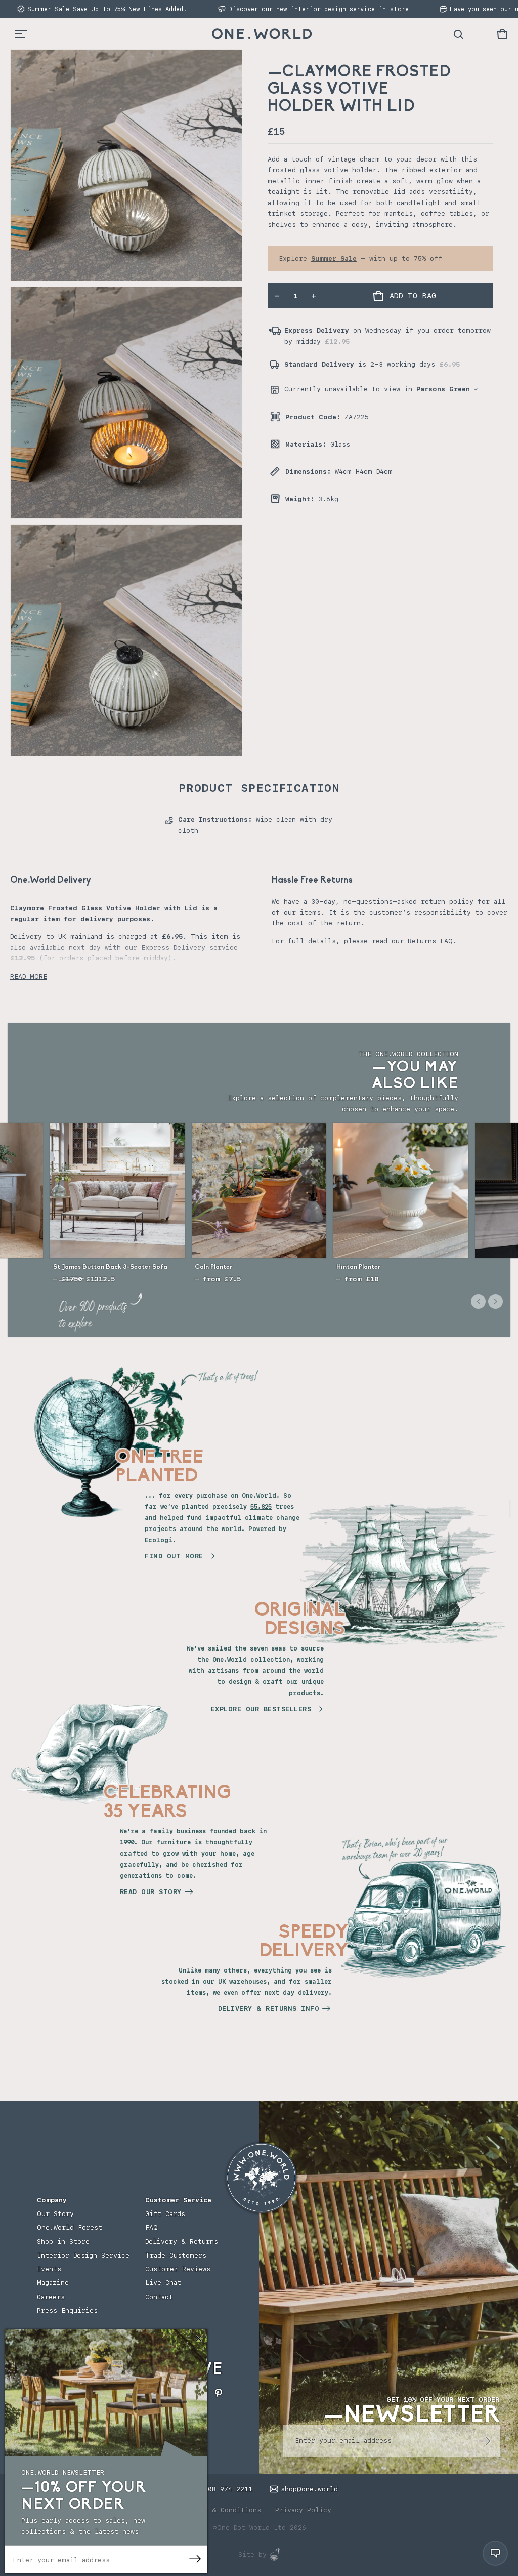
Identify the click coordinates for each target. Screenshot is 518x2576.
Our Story (55, 2214)
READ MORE (29, 976)
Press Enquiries (67, 2310)
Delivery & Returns (182, 2242)
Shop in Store (63, 2242)
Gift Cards (165, 2214)
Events (49, 2269)
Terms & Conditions (224, 2510)
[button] (502, 34)
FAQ (152, 2227)
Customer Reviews (178, 2269)
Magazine (53, 2283)
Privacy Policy (303, 2510)
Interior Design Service (83, 2255)
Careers (51, 2297)
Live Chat (163, 2283)
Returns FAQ (430, 941)
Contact (159, 2297)
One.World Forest (70, 2227)
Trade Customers (176, 2255)
